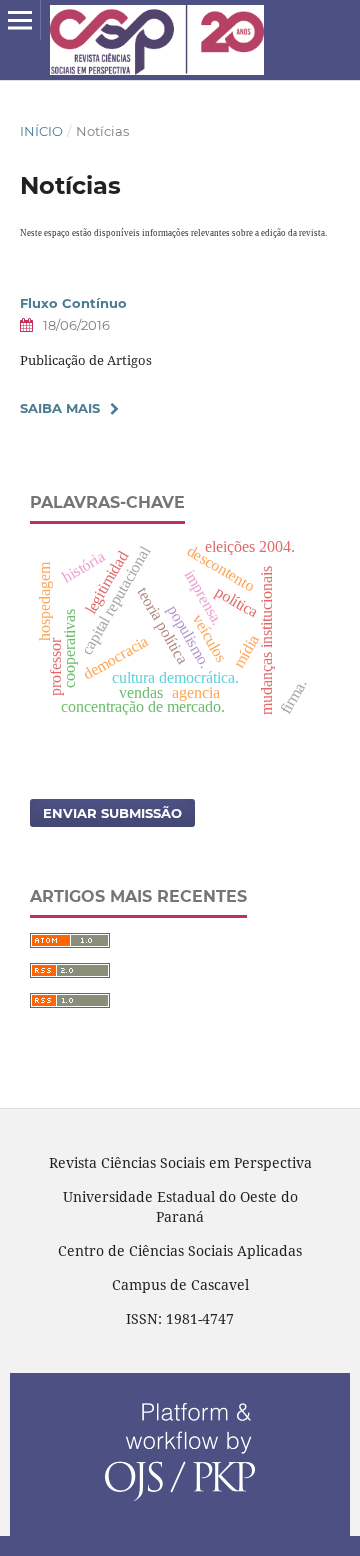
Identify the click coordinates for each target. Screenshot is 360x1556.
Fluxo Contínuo (73, 303)
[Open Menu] (20, 20)
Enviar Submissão (112, 813)
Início (41, 131)
